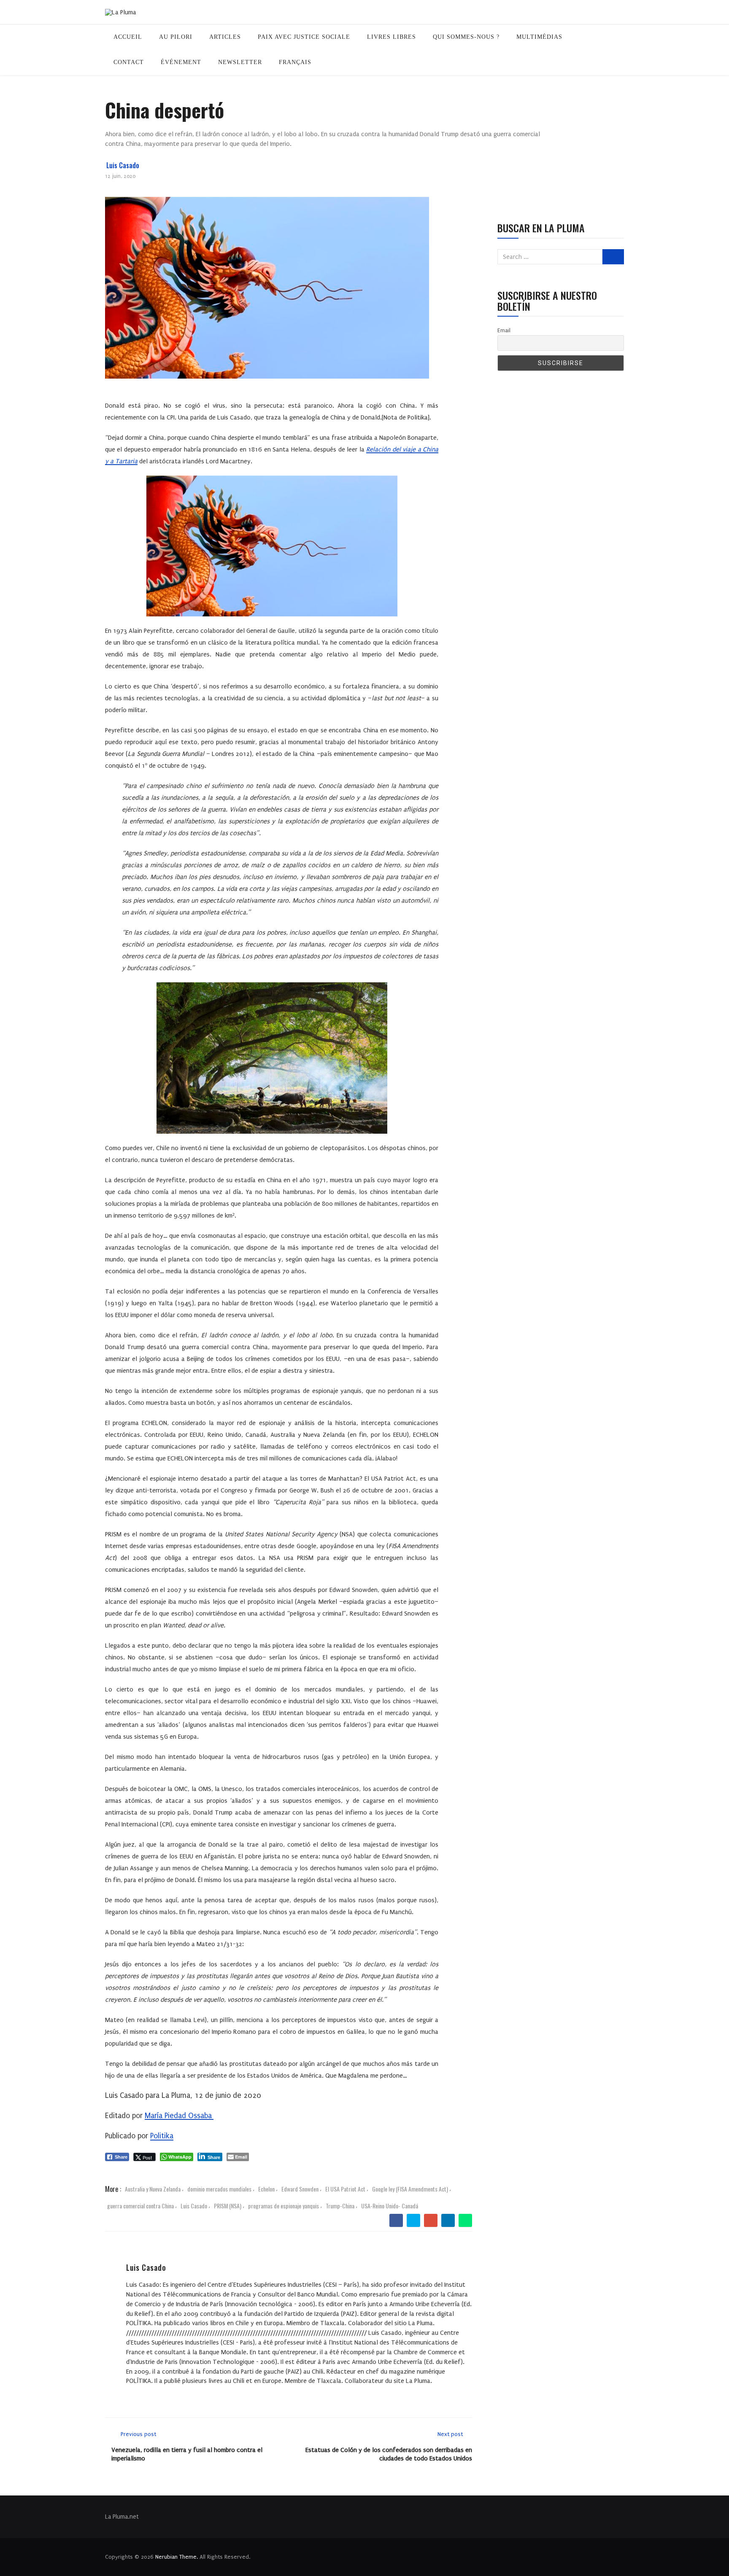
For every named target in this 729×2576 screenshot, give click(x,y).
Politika (162, 2136)
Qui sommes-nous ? (466, 37)
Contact (129, 62)
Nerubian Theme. (177, 2557)
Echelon (266, 2189)
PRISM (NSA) (228, 2206)
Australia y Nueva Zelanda (153, 2189)
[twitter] (414, 2221)
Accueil (128, 37)
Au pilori (176, 37)
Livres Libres (391, 37)
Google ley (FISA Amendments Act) (410, 2189)
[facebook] (396, 2221)
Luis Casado (123, 165)
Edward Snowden (300, 2189)
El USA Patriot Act (345, 2189)
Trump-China (340, 2206)
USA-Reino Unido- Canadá (390, 2206)
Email (504, 330)
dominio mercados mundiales (219, 2189)
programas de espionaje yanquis (283, 2206)
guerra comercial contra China (140, 2206)
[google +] (431, 2221)
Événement (181, 62)
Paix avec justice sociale (304, 37)
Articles (225, 37)
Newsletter (240, 62)
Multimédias (539, 37)
